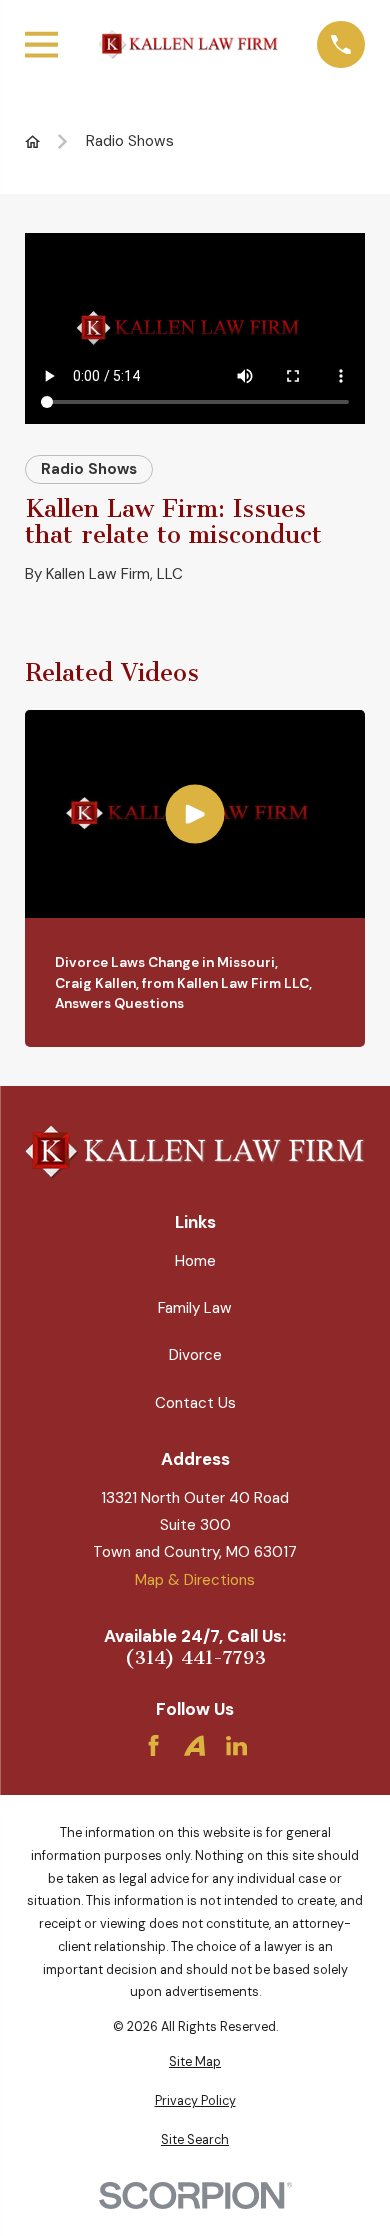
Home (195, 1261)
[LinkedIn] (236, 1745)
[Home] (188, 44)
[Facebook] (153, 1745)
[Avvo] (194, 1745)
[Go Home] (32, 141)
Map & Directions (195, 1580)
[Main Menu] (41, 44)
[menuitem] (195, 2062)
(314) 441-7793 (195, 1658)
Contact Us (195, 1403)
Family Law (195, 1308)
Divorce (195, 1355)
